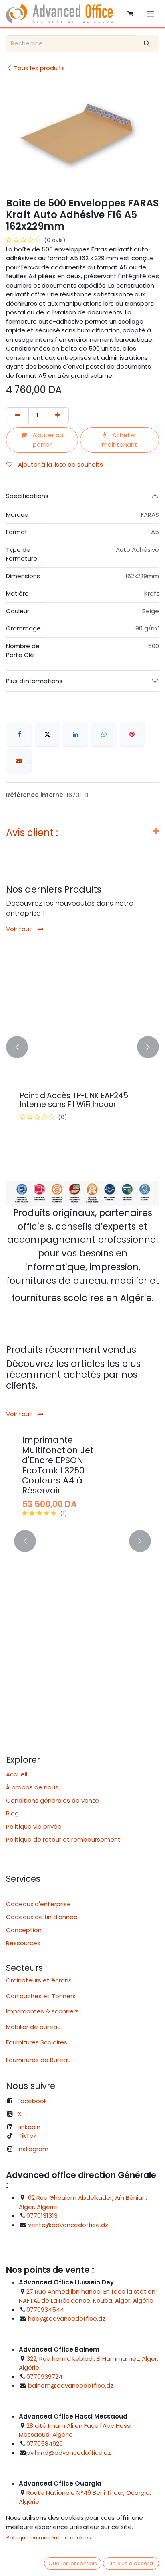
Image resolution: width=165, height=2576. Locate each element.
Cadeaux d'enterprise (38, 1904)
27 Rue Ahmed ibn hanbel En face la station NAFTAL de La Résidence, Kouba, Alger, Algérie (87, 2296)
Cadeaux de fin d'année (42, 1917)
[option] (82, 1047)
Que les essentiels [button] (73, 2563)
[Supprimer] (17, 415)
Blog (12, 1813)
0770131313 (42, 2216)
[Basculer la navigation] (151, 13)
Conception (24, 1930)
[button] (17, 1047)
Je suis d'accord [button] (131, 2563)
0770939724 (44, 2377)
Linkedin (29, 2127)
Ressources (26, 1943)
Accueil (17, 1774)
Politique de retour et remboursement (63, 1839)
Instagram (33, 2149)
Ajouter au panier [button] (47, 440)
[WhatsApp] (104, 734)
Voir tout (20, 929)
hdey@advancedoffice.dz (67, 2318)
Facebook (32, 2101)
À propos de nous (32, 1787)
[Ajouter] (57, 415)
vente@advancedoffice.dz (68, 2225)
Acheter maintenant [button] (120, 440)
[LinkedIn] (76, 734)
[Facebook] (19, 734)
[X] (48, 734)
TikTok (27, 2136)
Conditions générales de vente (52, 1800)
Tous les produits (39, 68)
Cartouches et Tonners (41, 1996)
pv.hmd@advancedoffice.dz (69, 2453)
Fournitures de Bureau (38, 2060)
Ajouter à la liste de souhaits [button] (60, 464)
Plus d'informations (34, 681)
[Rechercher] (147, 44)
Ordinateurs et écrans (39, 1980)
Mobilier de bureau (33, 2027)
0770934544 (45, 2310)
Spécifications (27, 496)
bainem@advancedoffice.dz (71, 2385)
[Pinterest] (132, 734)
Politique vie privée (34, 1826)
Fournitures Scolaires (37, 2042)
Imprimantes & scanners (42, 2011)
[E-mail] (19, 761)
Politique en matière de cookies (49, 2538)
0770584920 (45, 2444)
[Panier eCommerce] (130, 14)
